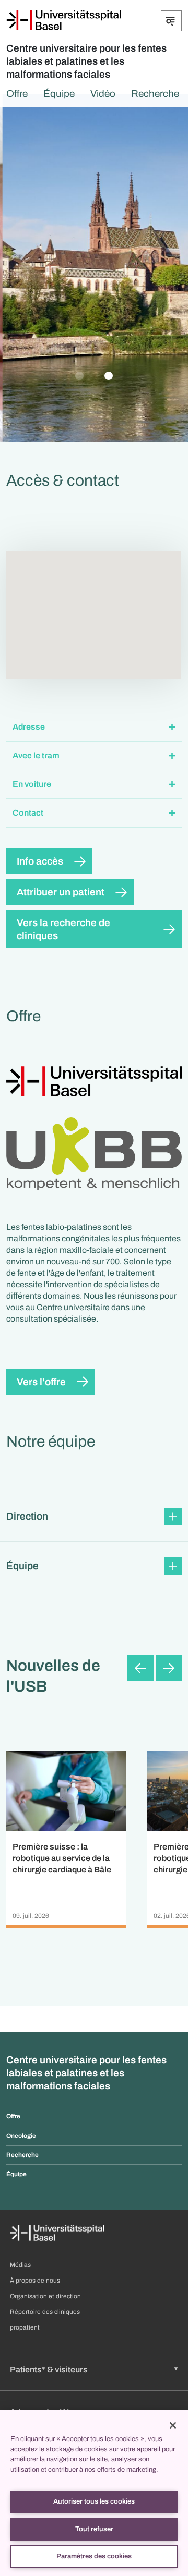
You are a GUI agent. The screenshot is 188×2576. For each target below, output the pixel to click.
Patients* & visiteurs (49, 2369)
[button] (94, 727)
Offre (17, 94)
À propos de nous (35, 2281)
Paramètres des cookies (94, 2556)
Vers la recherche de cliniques (63, 929)
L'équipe (99, 321)
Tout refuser (94, 2529)
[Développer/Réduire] (171, 21)
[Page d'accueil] (64, 20)
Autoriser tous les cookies (94, 2501)
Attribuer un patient (61, 892)
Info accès (40, 861)
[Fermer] (173, 2425)
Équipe (59, 94)
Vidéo (103, 94)
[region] (94, 2493)
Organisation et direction (45, 2296)
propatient (25, 2327)
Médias (20, 2265)
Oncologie (21, 2136)
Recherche (155, 94)
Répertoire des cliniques (45, 2312)
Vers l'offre (41, 1382)
